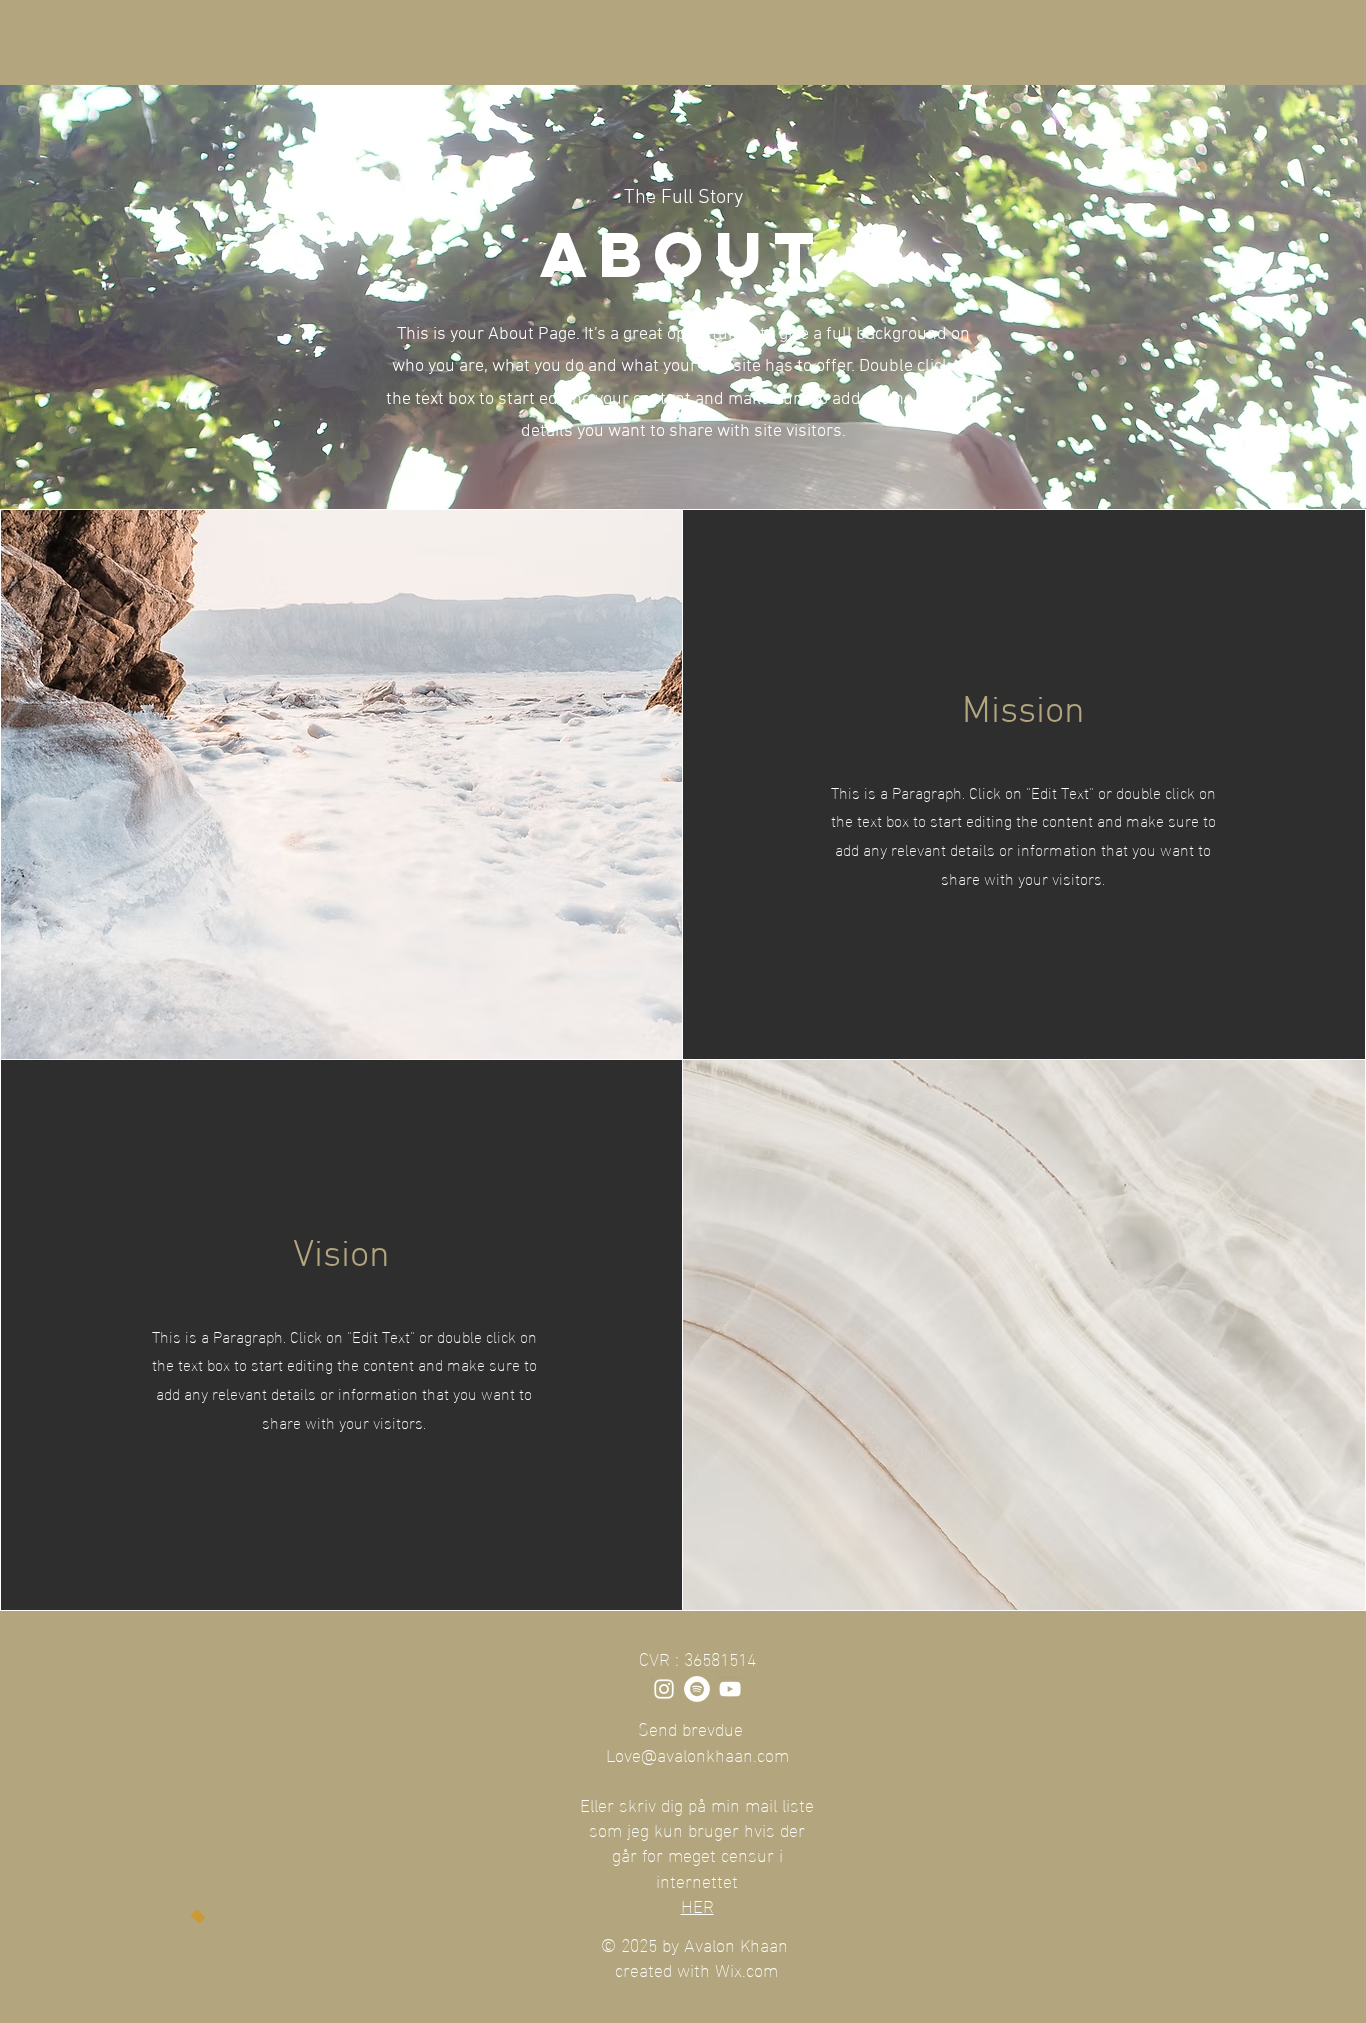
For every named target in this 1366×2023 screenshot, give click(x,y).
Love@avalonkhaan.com (697, 1753)
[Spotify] (697, 1689)
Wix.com (746, 1968)
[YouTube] (730, 1689)
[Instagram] (664, 1689)
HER (697, 1904)
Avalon (189, 1683)
